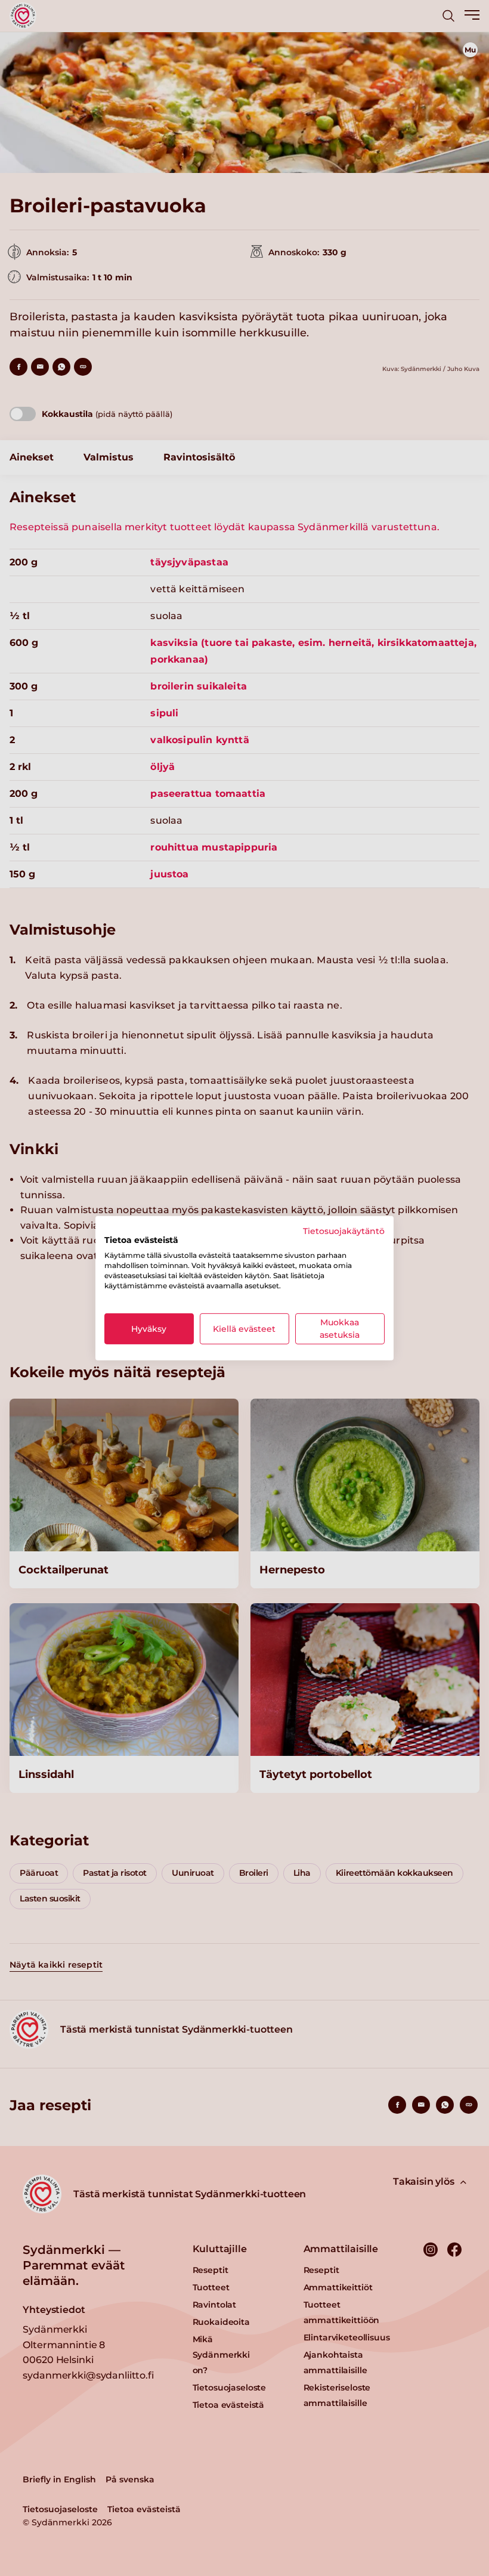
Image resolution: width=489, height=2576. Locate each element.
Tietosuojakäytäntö (344, 1230)
